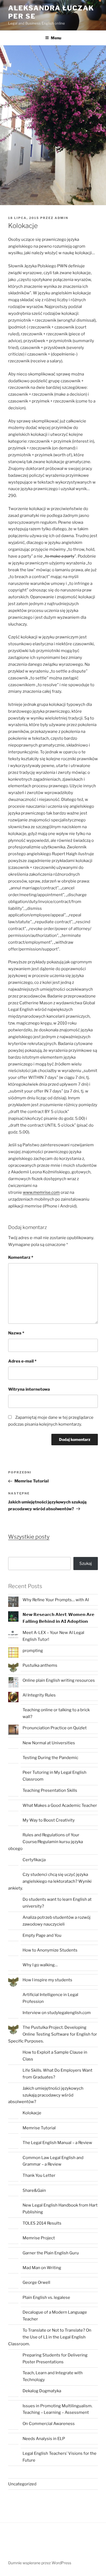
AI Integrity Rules (39, 1695)
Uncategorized (22, 2484)
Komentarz (21, 1257)
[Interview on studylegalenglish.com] (13, 2016)
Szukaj (86, 1564)
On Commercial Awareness (49, 2424)
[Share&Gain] (13, 2193)
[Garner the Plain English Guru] (13, 2256)
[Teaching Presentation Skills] (13, 1793)
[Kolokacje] (13, 2116)
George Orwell (36, 2282)
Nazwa (16, 1333)
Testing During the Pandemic (50, 1758)
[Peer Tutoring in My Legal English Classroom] (13, 1775)
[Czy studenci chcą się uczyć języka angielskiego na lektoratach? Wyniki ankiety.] (13, 1878)
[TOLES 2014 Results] (13, 2226)
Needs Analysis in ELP (44, 2439)
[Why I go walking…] (13, 1968)
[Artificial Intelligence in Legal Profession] (13, 1998)
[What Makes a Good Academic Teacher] (13, 1808)
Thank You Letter (39, 2175)
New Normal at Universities (49, 1743)
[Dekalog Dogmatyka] (13, 2394)
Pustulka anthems (40, 1665)
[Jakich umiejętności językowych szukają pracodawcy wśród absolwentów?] (13, 2091)
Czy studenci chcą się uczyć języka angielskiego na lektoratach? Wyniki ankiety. (50, 1881)
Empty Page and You (42, 1935)
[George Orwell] (13, 2285)
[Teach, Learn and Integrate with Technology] (13, 2376)
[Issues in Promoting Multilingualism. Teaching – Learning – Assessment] (13, 2409)
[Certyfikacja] (13, 1863)
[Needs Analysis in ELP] (13, 2442)
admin (61, 218)
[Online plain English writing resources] (13, 1683)
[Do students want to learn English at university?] (13, 1902)
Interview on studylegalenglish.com (57, 2013)
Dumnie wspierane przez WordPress (40, 2563)
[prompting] (13, 1654)
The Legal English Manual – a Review (57, 2143)
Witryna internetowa (29, 1389)
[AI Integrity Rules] (13, 1698)
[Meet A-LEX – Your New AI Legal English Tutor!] (13, 1636)
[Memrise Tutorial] (13, 2131)
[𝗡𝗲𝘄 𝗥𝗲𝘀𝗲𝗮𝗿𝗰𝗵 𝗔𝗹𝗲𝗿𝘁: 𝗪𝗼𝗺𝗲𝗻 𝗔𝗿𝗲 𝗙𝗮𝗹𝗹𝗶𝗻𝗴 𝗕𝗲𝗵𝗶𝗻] (13, 1618)
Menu (56, 38)
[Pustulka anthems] (13, 1668)
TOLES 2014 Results (42, 2223)
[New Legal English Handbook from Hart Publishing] (13, 2208)
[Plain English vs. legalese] (13, 2300)
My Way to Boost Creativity (49, 1820)
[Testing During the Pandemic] (13, 1761)
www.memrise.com (41, 1192)
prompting (33, 1651)
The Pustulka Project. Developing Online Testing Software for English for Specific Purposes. (53, 2034)
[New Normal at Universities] (13, 1746)
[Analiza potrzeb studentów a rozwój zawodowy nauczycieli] (13, 1920)
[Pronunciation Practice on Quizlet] (13, 1731)
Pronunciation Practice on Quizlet (55, 1728)
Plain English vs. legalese (46, 2297)
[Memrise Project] (13, 2241)
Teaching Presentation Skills (50, 1790)
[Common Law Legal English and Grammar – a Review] (13, 2161)
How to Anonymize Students (50, 1950)
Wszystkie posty (29, 1537)
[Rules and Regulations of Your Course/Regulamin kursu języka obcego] (13, 1838)
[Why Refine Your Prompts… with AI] (13, 1603)
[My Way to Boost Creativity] (13, 1823)
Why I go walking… (40, 1965)
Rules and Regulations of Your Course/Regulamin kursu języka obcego (46, 1842)
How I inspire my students (47, 1980)
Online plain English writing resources (59, 1680)
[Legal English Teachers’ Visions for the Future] (13, 2456)
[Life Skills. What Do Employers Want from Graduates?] (13, 2073)
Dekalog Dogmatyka (42, 2391)
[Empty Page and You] (13, 1938)
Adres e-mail (22, 1361)
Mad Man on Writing (42, 2268)
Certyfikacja (34, 1860)
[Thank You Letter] (13, 2178)
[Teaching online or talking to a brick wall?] (13, 1713)
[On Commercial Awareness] (13, 2427)
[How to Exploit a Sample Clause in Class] (13, 2055)
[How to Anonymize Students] (13, 1953)
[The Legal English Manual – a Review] (13, 2146)
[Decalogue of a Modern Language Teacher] (13, 2315)
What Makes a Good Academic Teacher (60, 1805)
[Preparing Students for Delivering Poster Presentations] (13, 2358)
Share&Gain (34, 2190)
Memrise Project (39, 2238)
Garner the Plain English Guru (51, 2253)
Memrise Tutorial (39, 2128)
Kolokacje (32, 2113)
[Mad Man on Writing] (13, 2271)
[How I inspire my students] (13, 1983)
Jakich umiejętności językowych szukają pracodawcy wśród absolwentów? (46, 2095)
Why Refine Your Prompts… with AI (56, 1600)
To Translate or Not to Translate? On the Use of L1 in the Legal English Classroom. (50, 2337)
